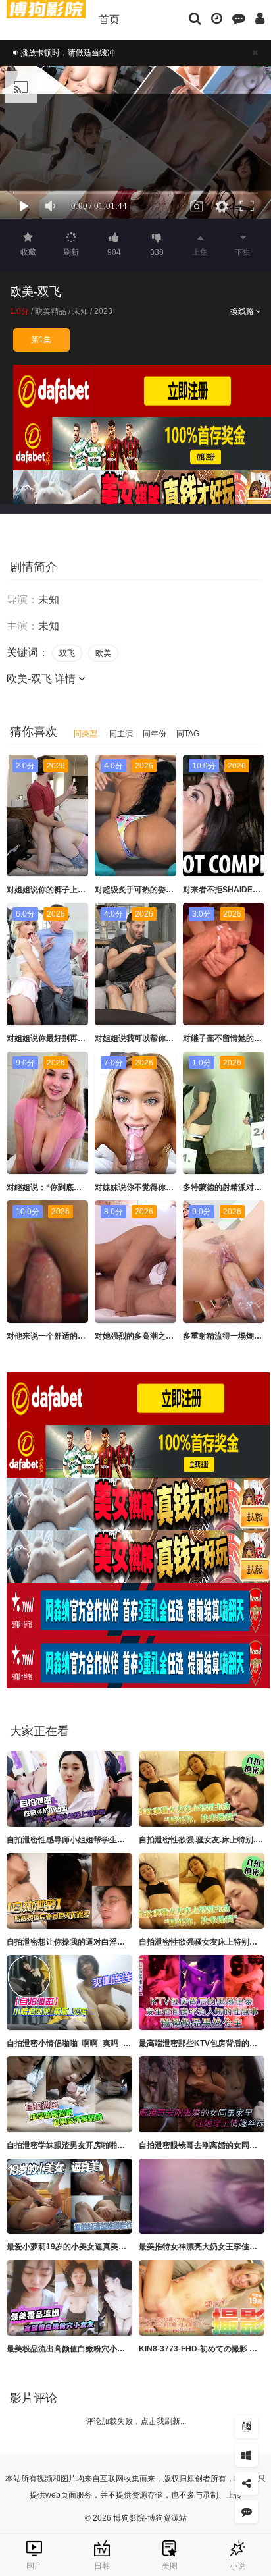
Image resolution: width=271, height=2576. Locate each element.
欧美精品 (51, 311)
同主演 (121, 734)
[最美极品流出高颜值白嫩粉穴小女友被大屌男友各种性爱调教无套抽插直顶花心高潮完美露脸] (69, 2298)
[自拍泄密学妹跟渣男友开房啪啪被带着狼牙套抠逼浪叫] (69, 2094)
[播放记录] (217, 18)
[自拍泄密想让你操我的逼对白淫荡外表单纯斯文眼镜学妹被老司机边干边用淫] (69, 1891)
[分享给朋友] (246, 2483)
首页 (109, 19)
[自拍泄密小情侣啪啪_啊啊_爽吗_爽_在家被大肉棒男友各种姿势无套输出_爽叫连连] (69, 1993)
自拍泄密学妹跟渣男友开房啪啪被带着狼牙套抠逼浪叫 (101, 2145)
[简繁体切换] (246, 2427)
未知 (80, 311)
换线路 (243, 311)
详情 (66, 679)
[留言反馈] (239, 18)
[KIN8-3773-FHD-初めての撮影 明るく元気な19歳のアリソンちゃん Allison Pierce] (202, 2298)
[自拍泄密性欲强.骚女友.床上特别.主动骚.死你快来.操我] (202, 1789)
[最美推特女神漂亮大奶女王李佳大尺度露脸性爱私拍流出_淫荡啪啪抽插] (202, 2196)
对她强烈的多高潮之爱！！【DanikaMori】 (171, 1336)
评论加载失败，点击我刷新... (136, 2421)
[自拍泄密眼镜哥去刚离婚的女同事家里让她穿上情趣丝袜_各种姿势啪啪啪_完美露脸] (202, 2094)
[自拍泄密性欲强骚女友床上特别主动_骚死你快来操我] (202, 1891)
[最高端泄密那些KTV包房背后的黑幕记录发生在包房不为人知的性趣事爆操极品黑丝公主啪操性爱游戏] (202, 1993)
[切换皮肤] (246, 2455)
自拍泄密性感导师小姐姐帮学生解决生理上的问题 (93, 1840)
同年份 (155, 734)
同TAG (188, 734)
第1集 (41, 340)
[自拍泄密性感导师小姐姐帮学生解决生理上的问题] (69, 1789)
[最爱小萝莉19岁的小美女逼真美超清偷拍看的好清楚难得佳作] (69, 2196)
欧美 (103, 653)
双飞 (67, 653)
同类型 (86, 734)
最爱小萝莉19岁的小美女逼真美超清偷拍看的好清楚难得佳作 (114, 2247)
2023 (103, 311)
